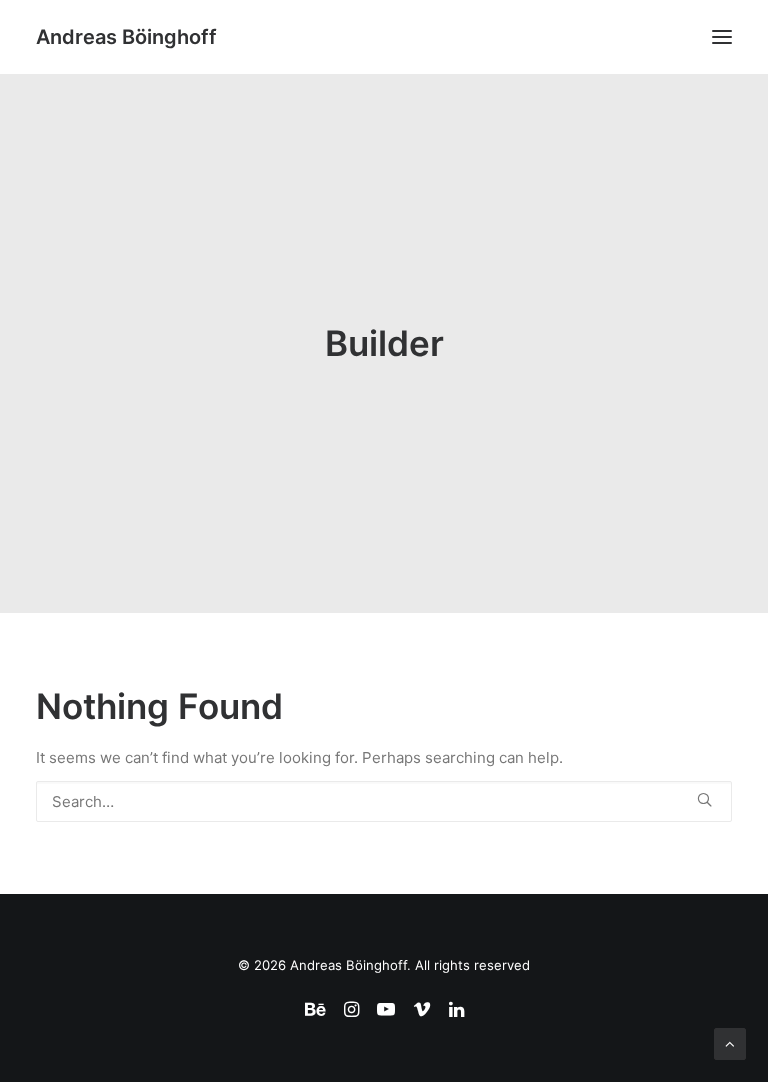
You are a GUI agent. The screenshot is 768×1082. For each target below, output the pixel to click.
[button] (722, 37)
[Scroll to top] (730, 1042)
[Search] (384, 801)
